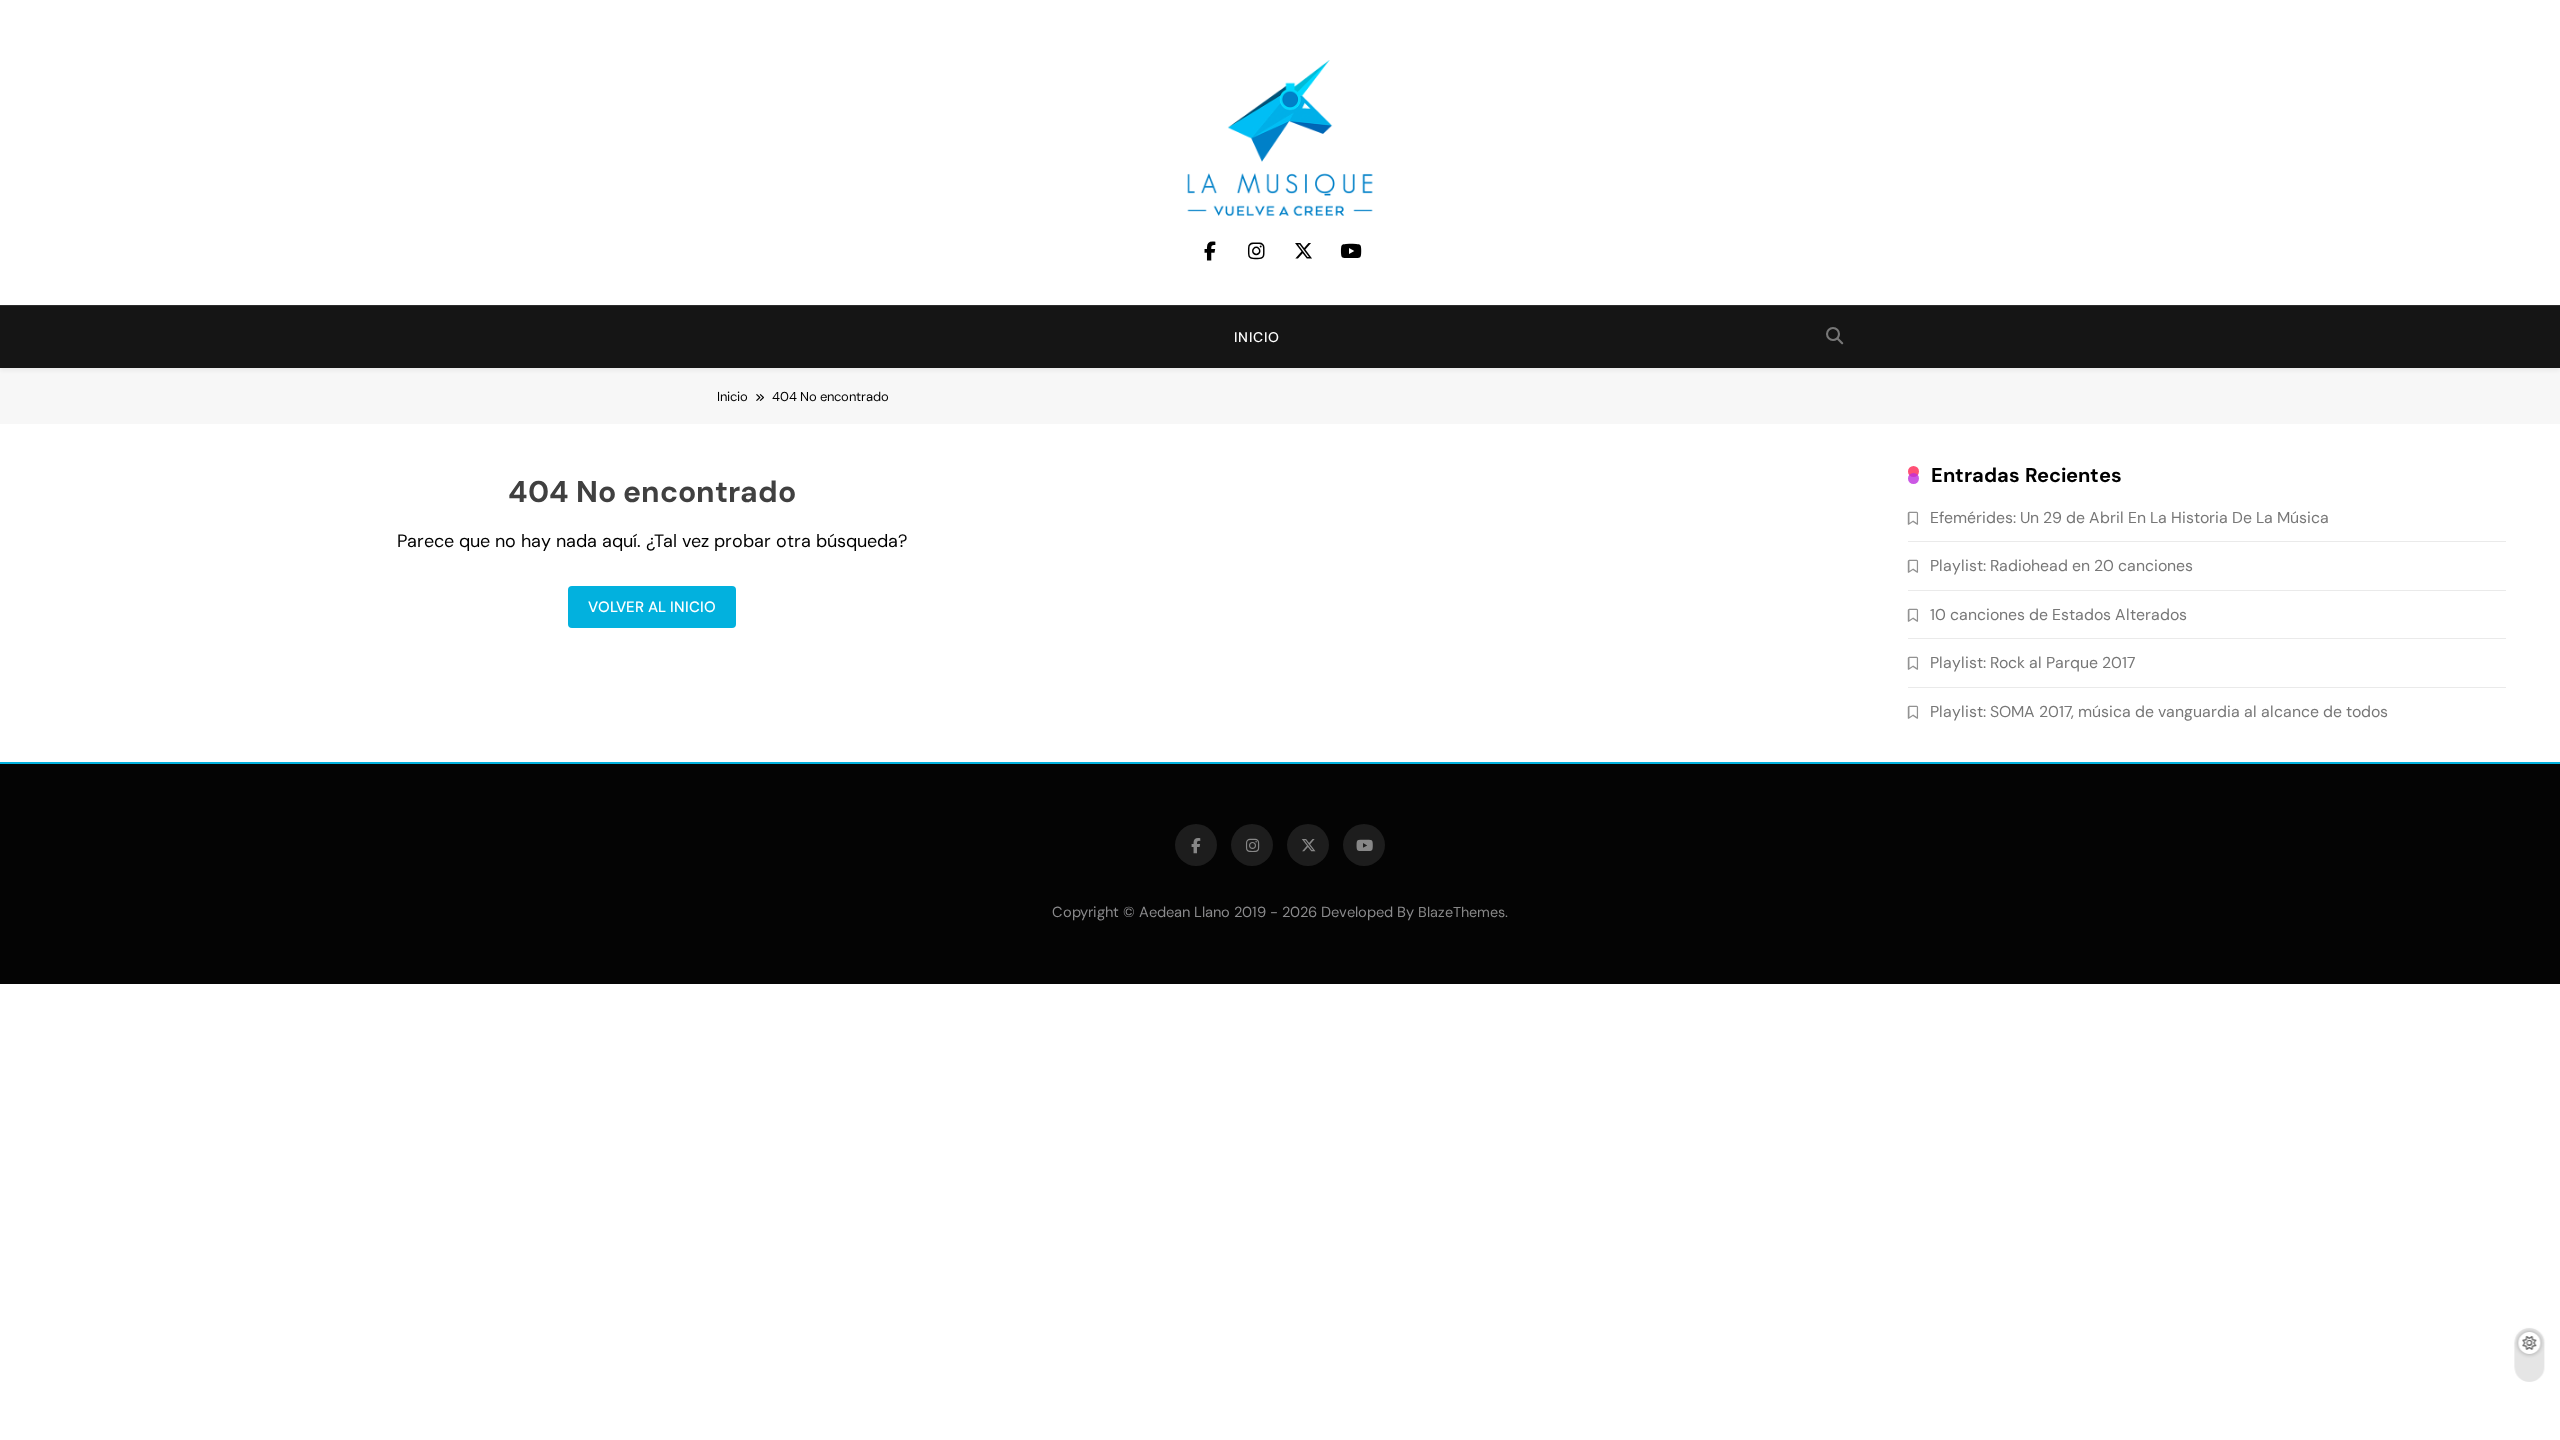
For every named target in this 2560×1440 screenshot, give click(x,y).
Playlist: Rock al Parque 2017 (2032, 662)
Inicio (1257, 337)
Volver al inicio (652, 607)
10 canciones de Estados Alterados (2058, 614)
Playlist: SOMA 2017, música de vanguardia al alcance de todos (2159, 711)
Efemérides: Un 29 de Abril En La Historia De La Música (2129, 517)
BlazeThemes (1461, 912)
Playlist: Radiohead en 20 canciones (2061, 565)
